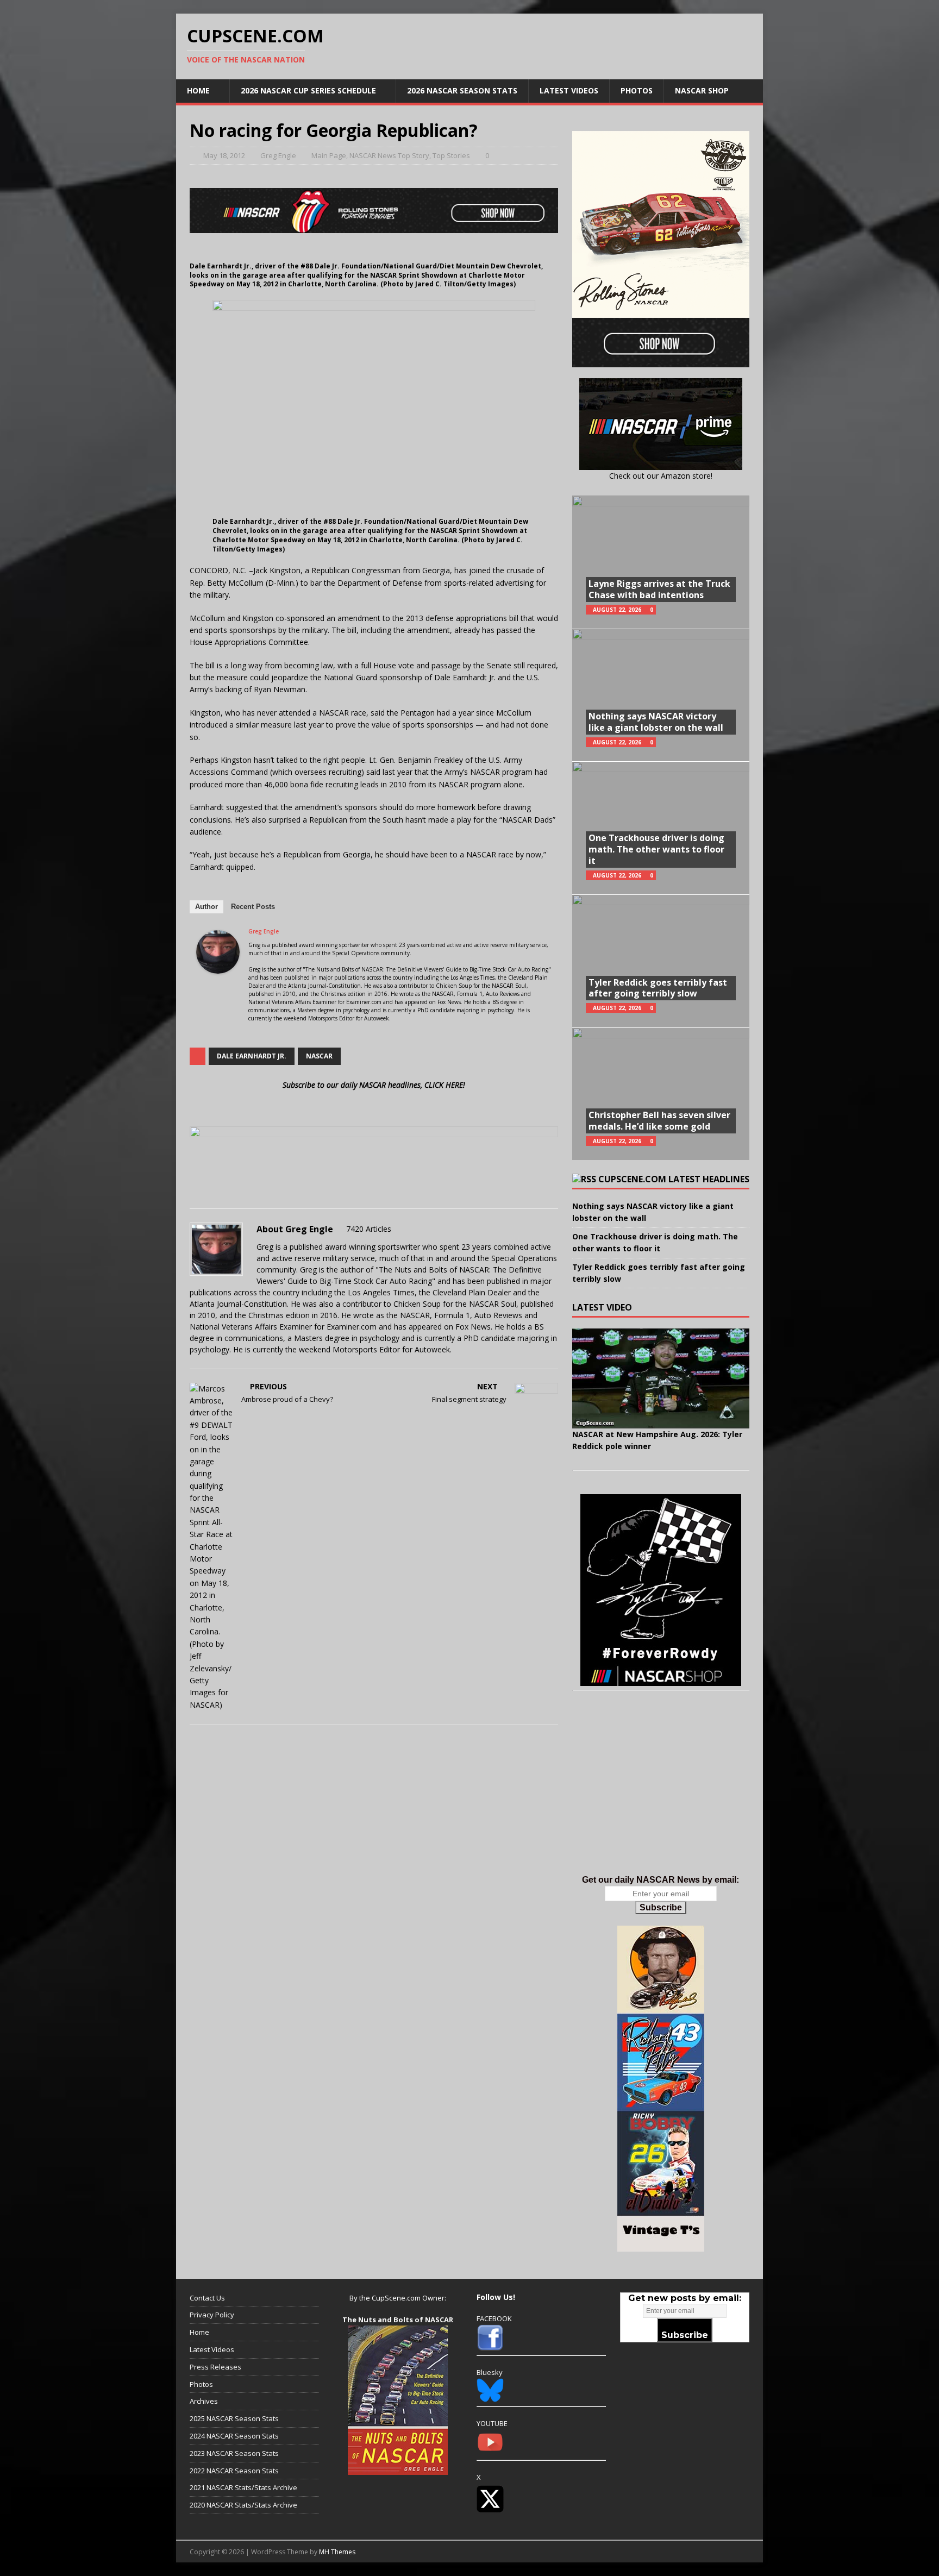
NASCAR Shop (702, 90)
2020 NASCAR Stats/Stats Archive (243, 2505)
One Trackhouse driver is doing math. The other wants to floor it (656, 849)
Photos (637, 90)
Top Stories (451, 155)
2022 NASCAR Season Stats (234, 2471)
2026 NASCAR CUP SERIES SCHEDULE (308, 90)
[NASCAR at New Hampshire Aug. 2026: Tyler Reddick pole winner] (661, 1378)
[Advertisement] (661, 1794)
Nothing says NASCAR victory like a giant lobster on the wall (656, 722)
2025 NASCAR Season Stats (234, 2418)
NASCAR (319, 1056)
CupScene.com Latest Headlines (674, 1179)
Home (198, 90)
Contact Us (207, 2298)
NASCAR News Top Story (389, 155)
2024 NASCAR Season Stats (234, 2436)
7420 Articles (369, 1229)
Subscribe (661, 1907)
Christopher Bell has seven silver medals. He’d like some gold (659, 1121)
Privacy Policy (212, 2315)
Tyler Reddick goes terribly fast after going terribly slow (658, 988)
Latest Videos (569, 90)
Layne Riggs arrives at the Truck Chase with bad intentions (659, 589)
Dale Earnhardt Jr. (252, 1056)
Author (206, 907)
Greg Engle (278, 155)
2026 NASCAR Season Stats (462, 90)
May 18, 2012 (224, 155)
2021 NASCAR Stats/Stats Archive (243, 2487)
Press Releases (215, 2367)
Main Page (329, 155)
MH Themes (337, 2552)
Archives (204, 2401)
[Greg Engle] (218, 967)
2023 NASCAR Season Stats (234, 2453)
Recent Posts (253, 907)
